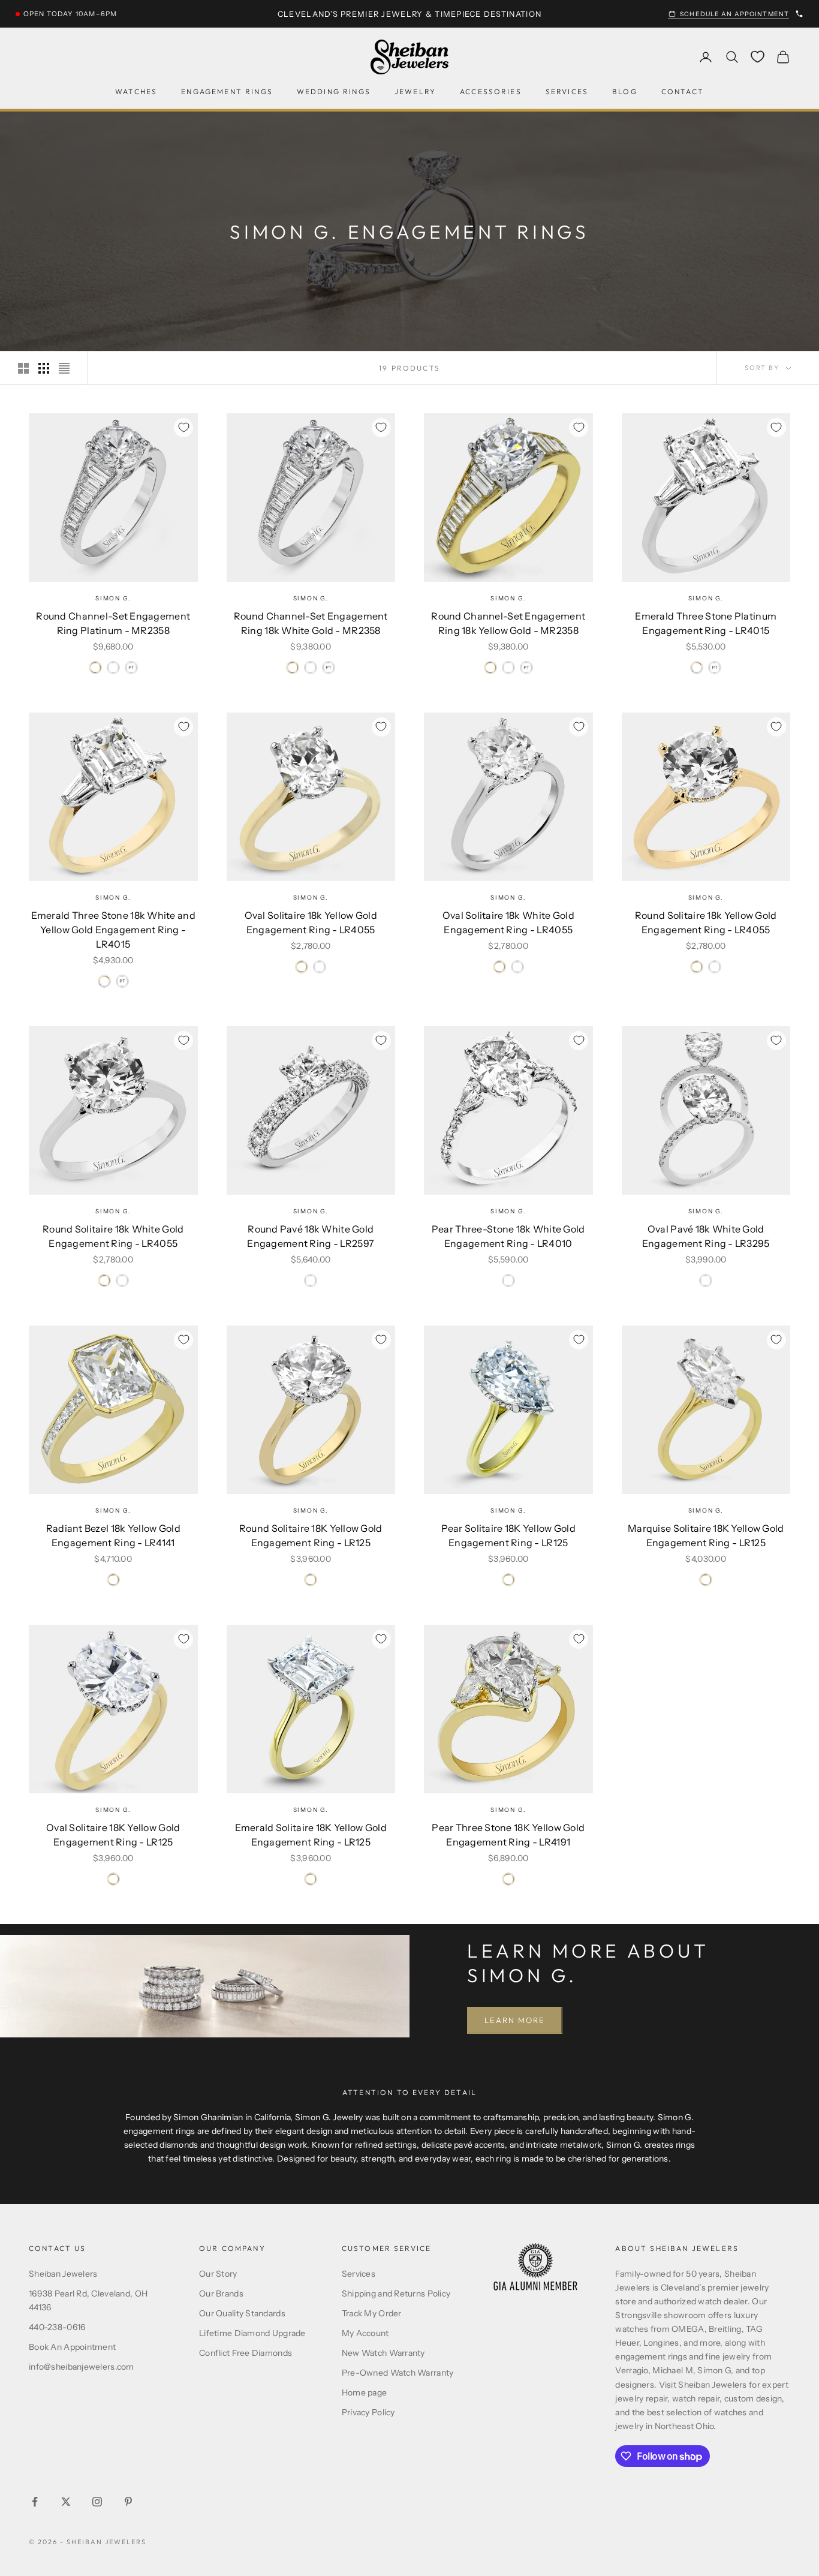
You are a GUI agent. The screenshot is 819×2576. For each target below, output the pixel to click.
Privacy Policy (368, 2412)
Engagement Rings (227, 91)
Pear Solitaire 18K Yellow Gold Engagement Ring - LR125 (508, 1535)
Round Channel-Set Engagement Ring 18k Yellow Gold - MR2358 (508, 623)
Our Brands (221, 2294)
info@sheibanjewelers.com (82, 2367)
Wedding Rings (334, 91)
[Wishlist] (758, 57)
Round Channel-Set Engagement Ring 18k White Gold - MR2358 (311, 623)
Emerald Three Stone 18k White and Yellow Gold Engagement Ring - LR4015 (113, 930)
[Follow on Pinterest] (128, 2502)
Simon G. (113, 598)
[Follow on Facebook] (35, 2502)
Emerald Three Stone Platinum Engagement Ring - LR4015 (706, 623)
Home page (365, 2392)
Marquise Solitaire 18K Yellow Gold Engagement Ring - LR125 (706, 1535)
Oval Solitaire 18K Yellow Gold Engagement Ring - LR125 (113, 1835)
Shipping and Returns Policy (396, 2294)
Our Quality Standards (242, 2313)
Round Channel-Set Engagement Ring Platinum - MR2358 (113, 623)
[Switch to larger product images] (23, 368)
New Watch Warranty (383, 2353)
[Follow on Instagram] (97, 2502)
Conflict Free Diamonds (246, 2353)
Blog (625, 91)
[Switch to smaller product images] (44, 368)
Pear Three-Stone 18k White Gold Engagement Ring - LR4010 (508, 1236)
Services (567, 91)
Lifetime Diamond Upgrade (252, 2333)
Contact (683, 91)
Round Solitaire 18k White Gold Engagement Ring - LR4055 (113, 1236)
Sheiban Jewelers (63, 2274)
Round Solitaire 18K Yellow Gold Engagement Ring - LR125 (311, 1535)
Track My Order (372, 2313)
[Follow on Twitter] (66, 2502)
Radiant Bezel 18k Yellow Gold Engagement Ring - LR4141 (113, 1535)
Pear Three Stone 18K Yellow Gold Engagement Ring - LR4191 (508, 1835)
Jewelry (415, 91)
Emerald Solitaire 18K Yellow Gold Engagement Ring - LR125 (311, 1835)
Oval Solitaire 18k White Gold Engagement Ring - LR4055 (508, 922)
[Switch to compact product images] (64, 368)
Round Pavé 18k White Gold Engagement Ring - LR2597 (311, 1236)
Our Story (218, 2274)
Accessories (491, 91)
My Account (365, 2333)
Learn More (515, 2020)
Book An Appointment (72, 2347)
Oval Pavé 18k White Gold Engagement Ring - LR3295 (706, 1236)
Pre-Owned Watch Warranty (398, 2373)
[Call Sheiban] (799, 14)
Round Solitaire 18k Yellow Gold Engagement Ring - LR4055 (706, 922)
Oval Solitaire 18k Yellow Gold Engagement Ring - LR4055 (311, 922)
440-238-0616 (57, 2327)
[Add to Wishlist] (183, 428)
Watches (136, 91)
